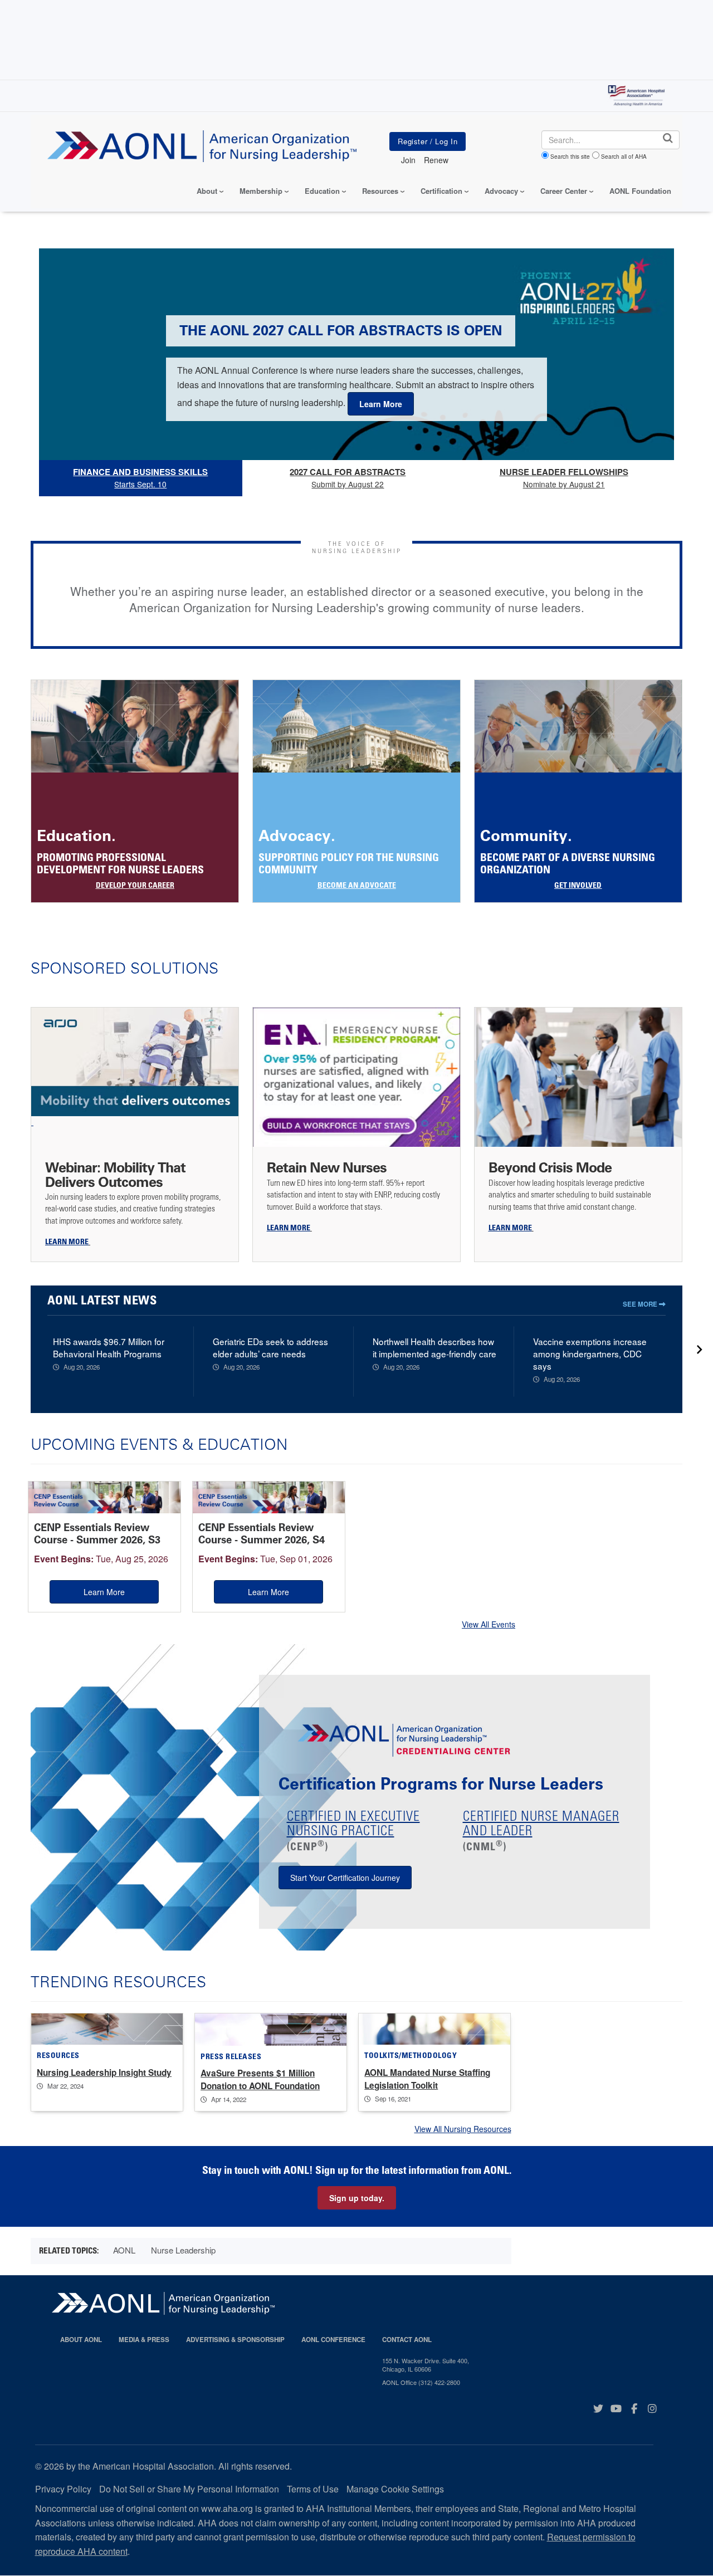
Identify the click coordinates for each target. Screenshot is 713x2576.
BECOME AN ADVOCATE (357, 886)
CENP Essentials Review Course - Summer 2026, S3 (97, 1534)
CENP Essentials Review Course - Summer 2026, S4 (262, 1534)
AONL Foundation (640, 191)
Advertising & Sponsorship (235, 2340)
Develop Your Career (135, 886)
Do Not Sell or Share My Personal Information (189, 2489)
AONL (124, 2250)
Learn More (104, 1592)
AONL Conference (333, 2340)
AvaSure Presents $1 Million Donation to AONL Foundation (260, 2079)
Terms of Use (313, 2489)
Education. (76, 836)
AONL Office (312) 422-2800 (421, 2382)
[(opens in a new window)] (135, 1067)
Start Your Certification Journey (345, 1878)
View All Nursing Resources (463, 2129)
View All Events (489, 1624)
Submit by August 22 (348, 478)
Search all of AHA (624, 157)
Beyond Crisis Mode (552, 1167)
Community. (526, 836)
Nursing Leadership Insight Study (104, 2072)
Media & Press (144, 2340)
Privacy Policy (63, 2489)
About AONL (81, 2340)
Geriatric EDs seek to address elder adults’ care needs (270, 1347)
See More (641, 1304)
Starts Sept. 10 (140, 478)
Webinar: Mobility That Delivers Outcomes (115, 1174)
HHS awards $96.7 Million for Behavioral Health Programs (109, 1347)
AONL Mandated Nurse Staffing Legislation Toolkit (427, 2079)
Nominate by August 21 (564, 478)
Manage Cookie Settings (395, 2489)
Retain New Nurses (327, 1167)
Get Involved (578, 886)
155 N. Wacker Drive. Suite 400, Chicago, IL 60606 (426, 2365)
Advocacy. (297, 836)
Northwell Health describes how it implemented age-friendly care (434, 1347)
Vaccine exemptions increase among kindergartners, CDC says (590, 1353)
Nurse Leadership (183, 2250)
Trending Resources (118, 1981)
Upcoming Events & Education (159, 1444)
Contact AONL (407, 2340)
